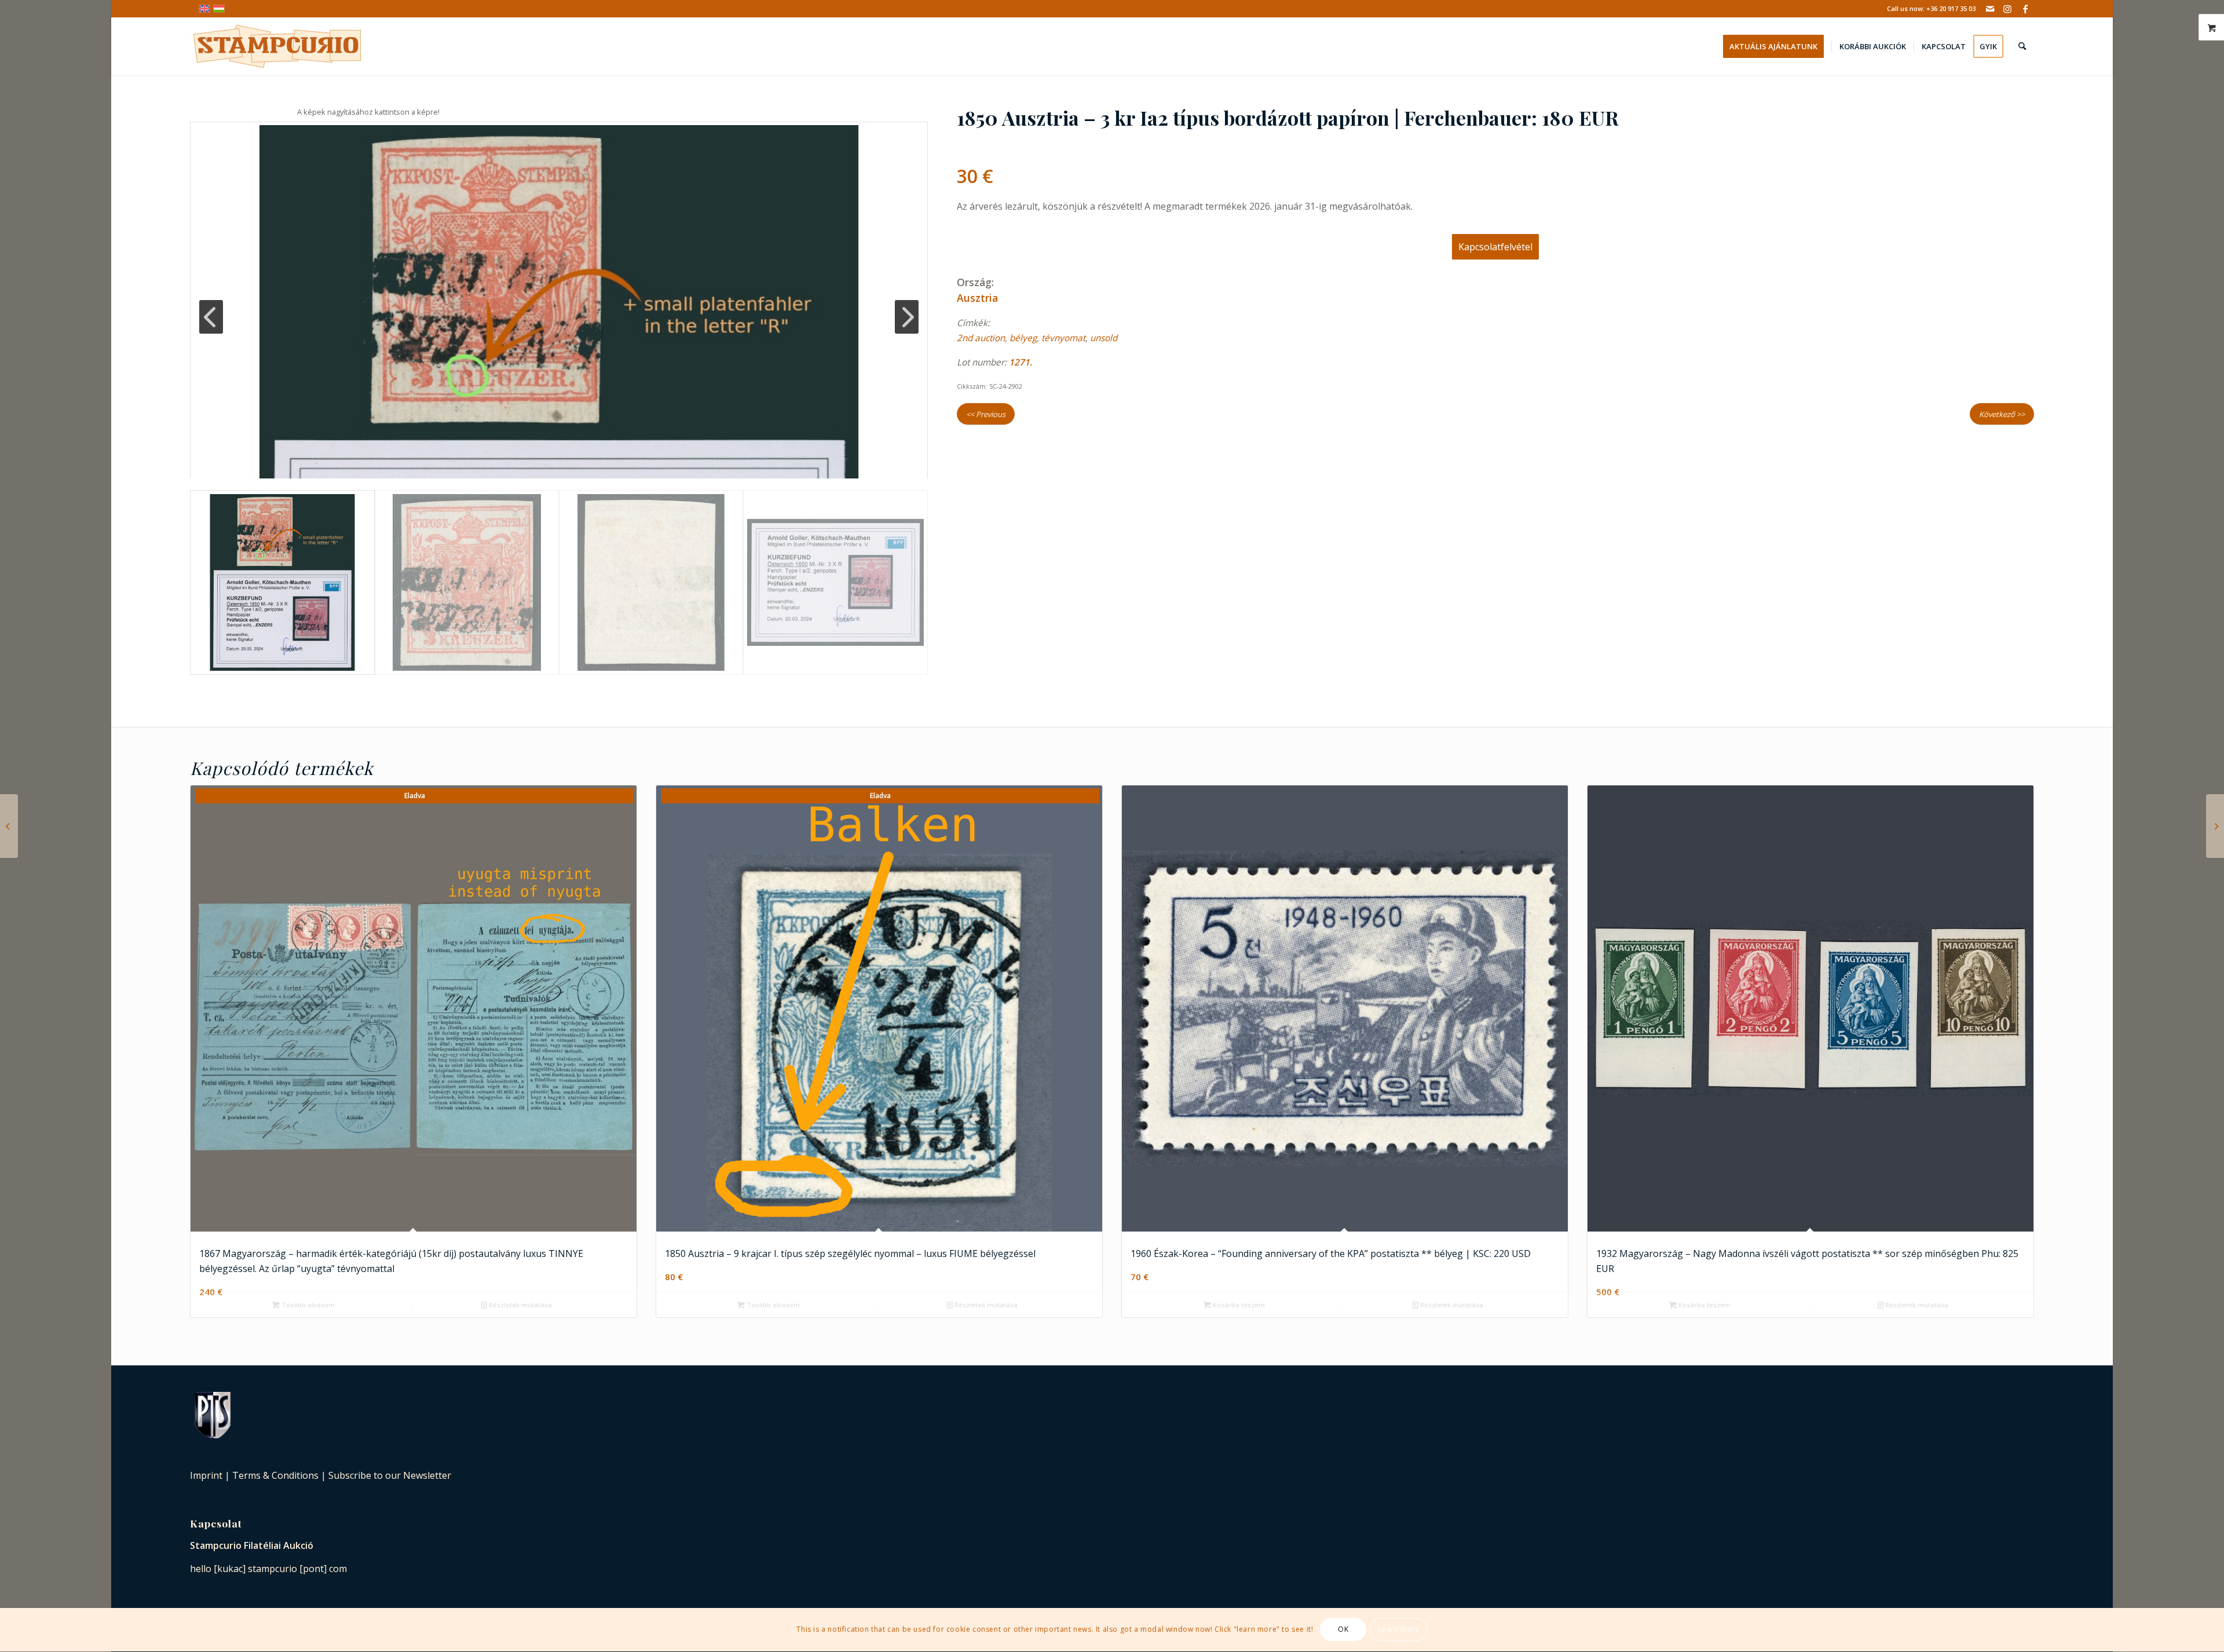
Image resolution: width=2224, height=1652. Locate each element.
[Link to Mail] (1990, 9)
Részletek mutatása (520, 1305)
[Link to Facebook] (2025, 9)
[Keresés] (2022, 46)
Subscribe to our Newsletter (390, 1475)
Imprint (206, 1475)
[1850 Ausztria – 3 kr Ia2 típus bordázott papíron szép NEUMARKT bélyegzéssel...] (2215, 826)
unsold (1104, 338)
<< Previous (986, 414)
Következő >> (2002, 414)
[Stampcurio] (277, 46)
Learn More (1399, 1630)
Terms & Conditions (275, 1475)
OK (1343, 1630)
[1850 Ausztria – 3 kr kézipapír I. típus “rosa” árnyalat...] (9, 826)
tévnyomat (1063, 338)
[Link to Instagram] (2008, 9)
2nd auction (981, 338)
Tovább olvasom (307, 1305)
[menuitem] (1777, 46)
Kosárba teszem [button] (1238, 1305)
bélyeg (1023, 338)
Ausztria (977, 298)
